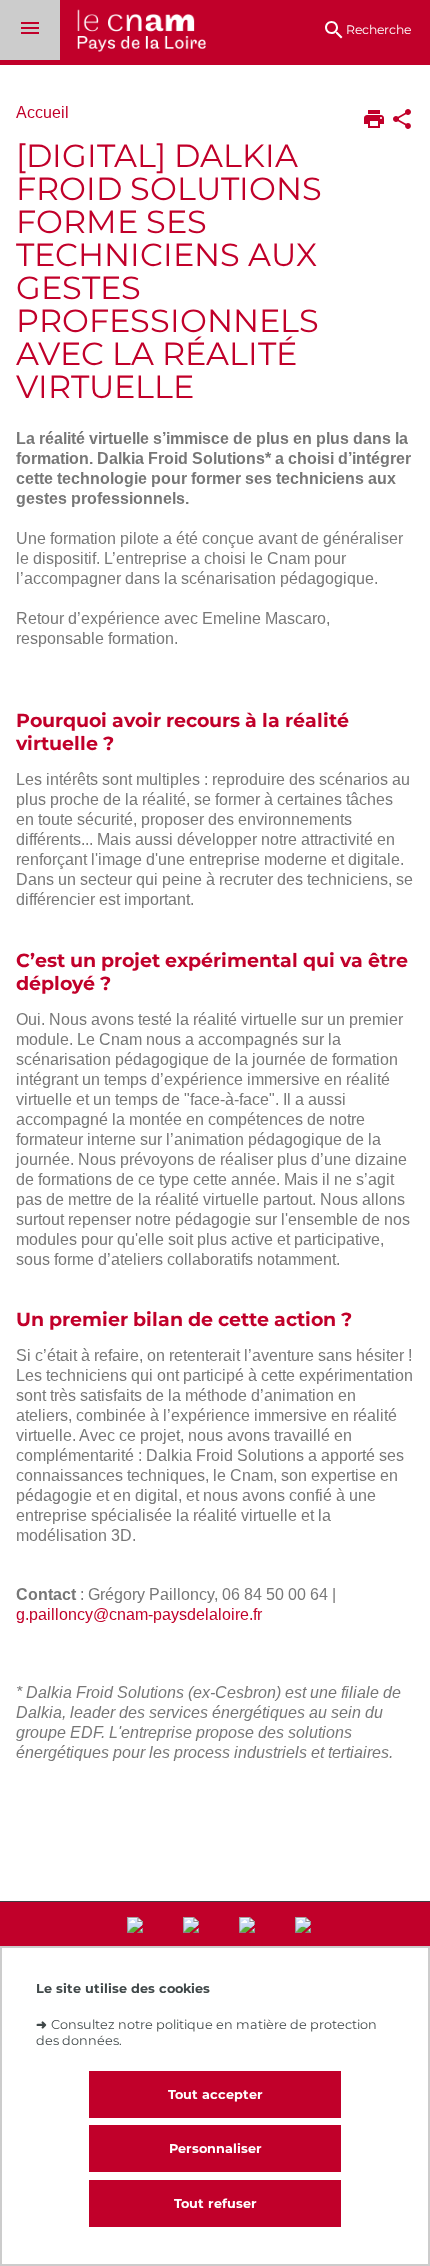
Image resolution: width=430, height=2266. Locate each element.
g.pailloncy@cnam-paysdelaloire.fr (139, 1614)
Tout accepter (215, 2094)
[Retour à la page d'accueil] (133, 32)
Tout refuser (215, 2203)
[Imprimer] (374, 121)
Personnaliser (215, 2148)
